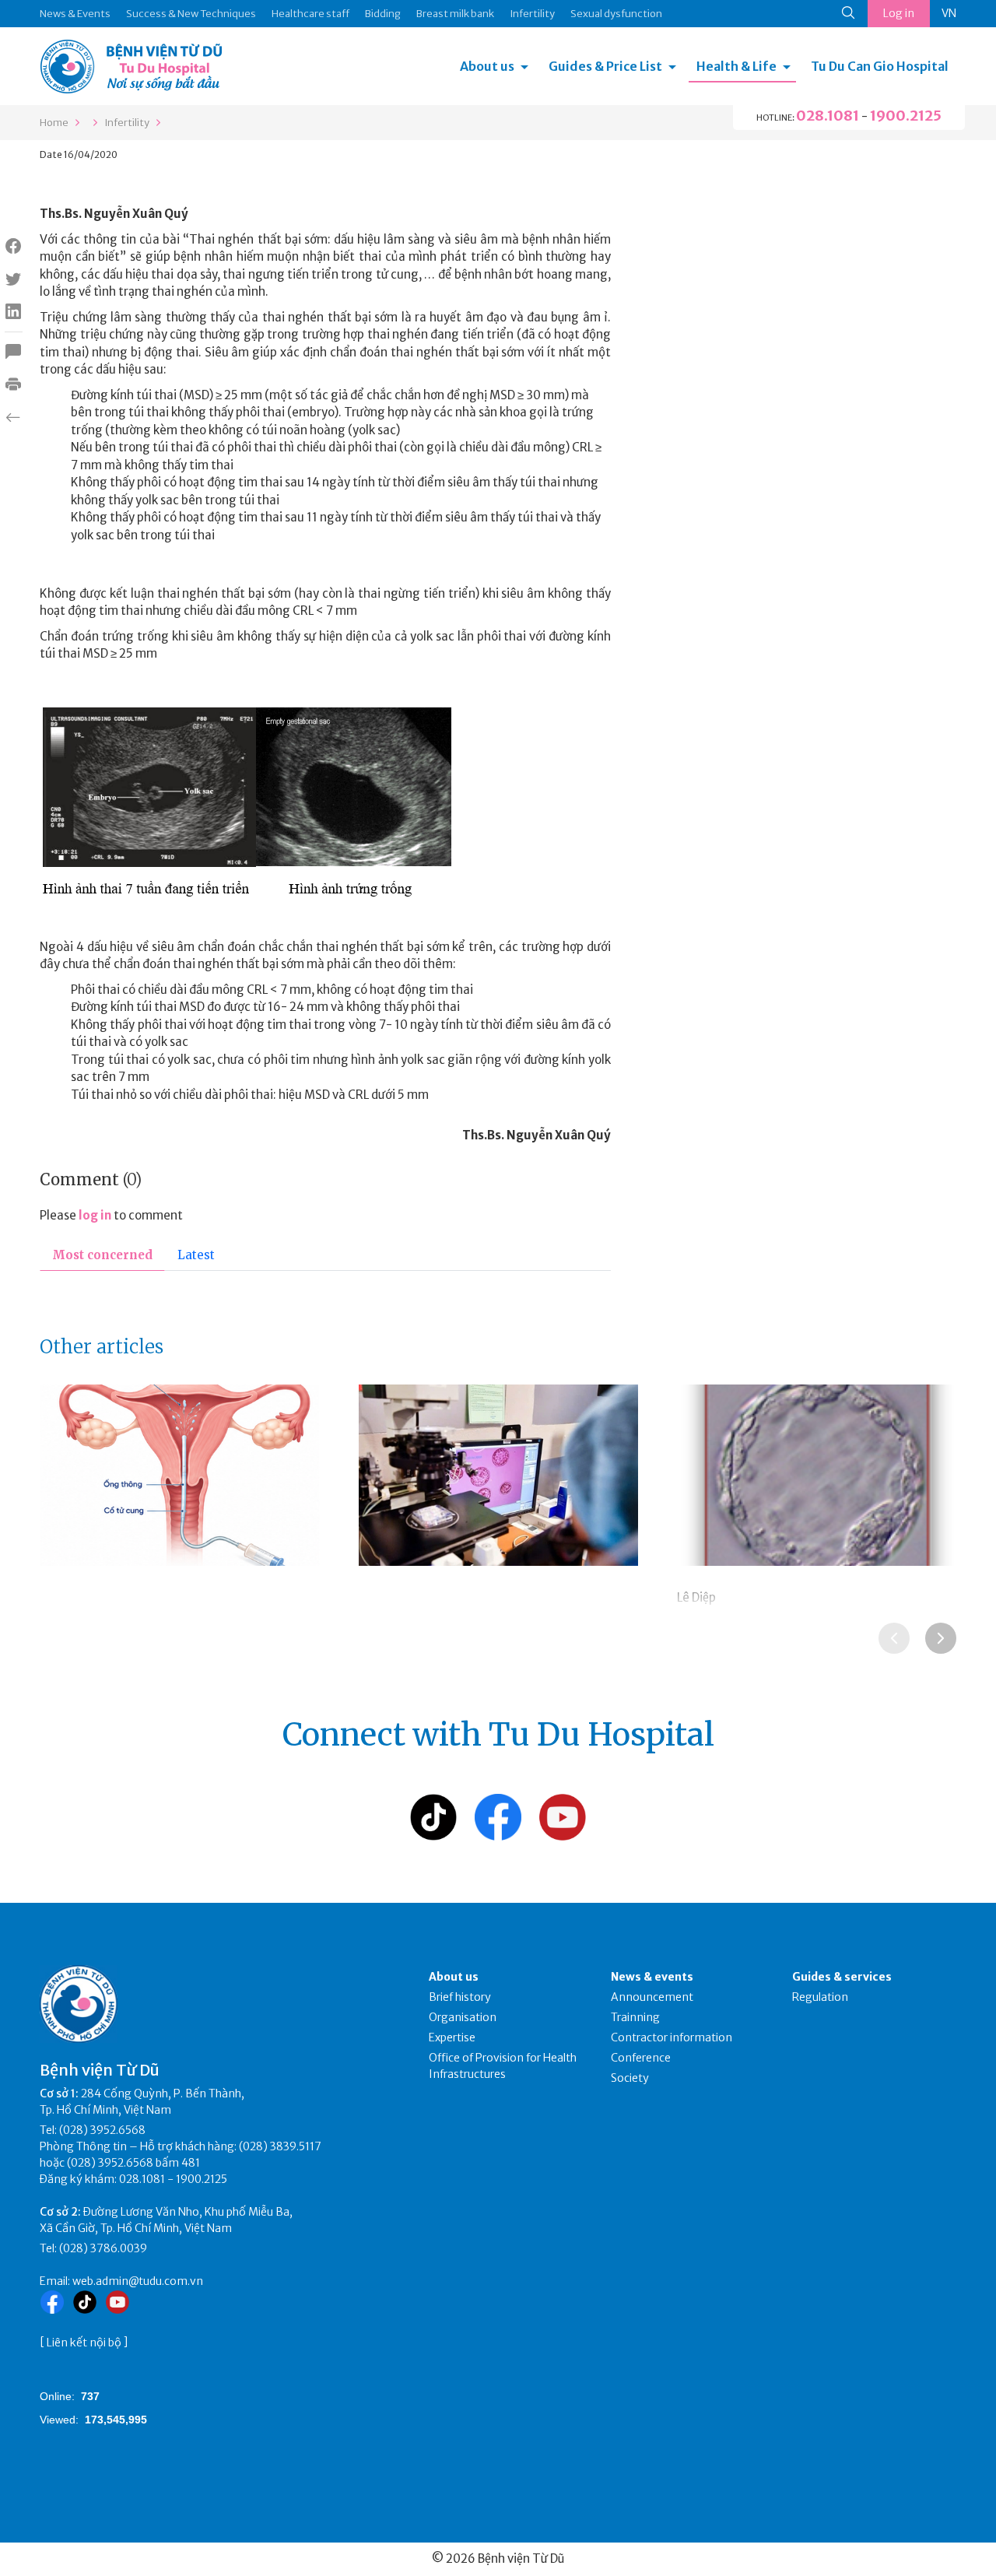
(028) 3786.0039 (103, 2248)
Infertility (532, 14)
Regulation (820, 1997)
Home (54, 123)
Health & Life (736, 66)
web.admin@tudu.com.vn (138, 2281)
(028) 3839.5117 (280, 2146)
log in (95, 1215)
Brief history (460, 1997)
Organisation (463, 2017)
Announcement (652, 1997)
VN (949, 13)
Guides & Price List (605, 66)
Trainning (635, 2017)
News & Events (75, 14)
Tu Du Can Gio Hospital (880, 66)
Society (630, 2078)
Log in (899, 13)
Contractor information (672, 2037)
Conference (641, 2058)
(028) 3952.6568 (102, 2130)
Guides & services (842, 1977)
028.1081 (828, 116)
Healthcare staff (310, 14)
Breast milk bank (455, 14)
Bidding (383, 14)
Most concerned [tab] (102, 1255)
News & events (652, 1977)
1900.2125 (906, 116)
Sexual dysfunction (616, 14)
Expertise (452, 2037)
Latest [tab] (196, 1255)
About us (487, 66)
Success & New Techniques (191, 14)
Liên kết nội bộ (84, 2343)
